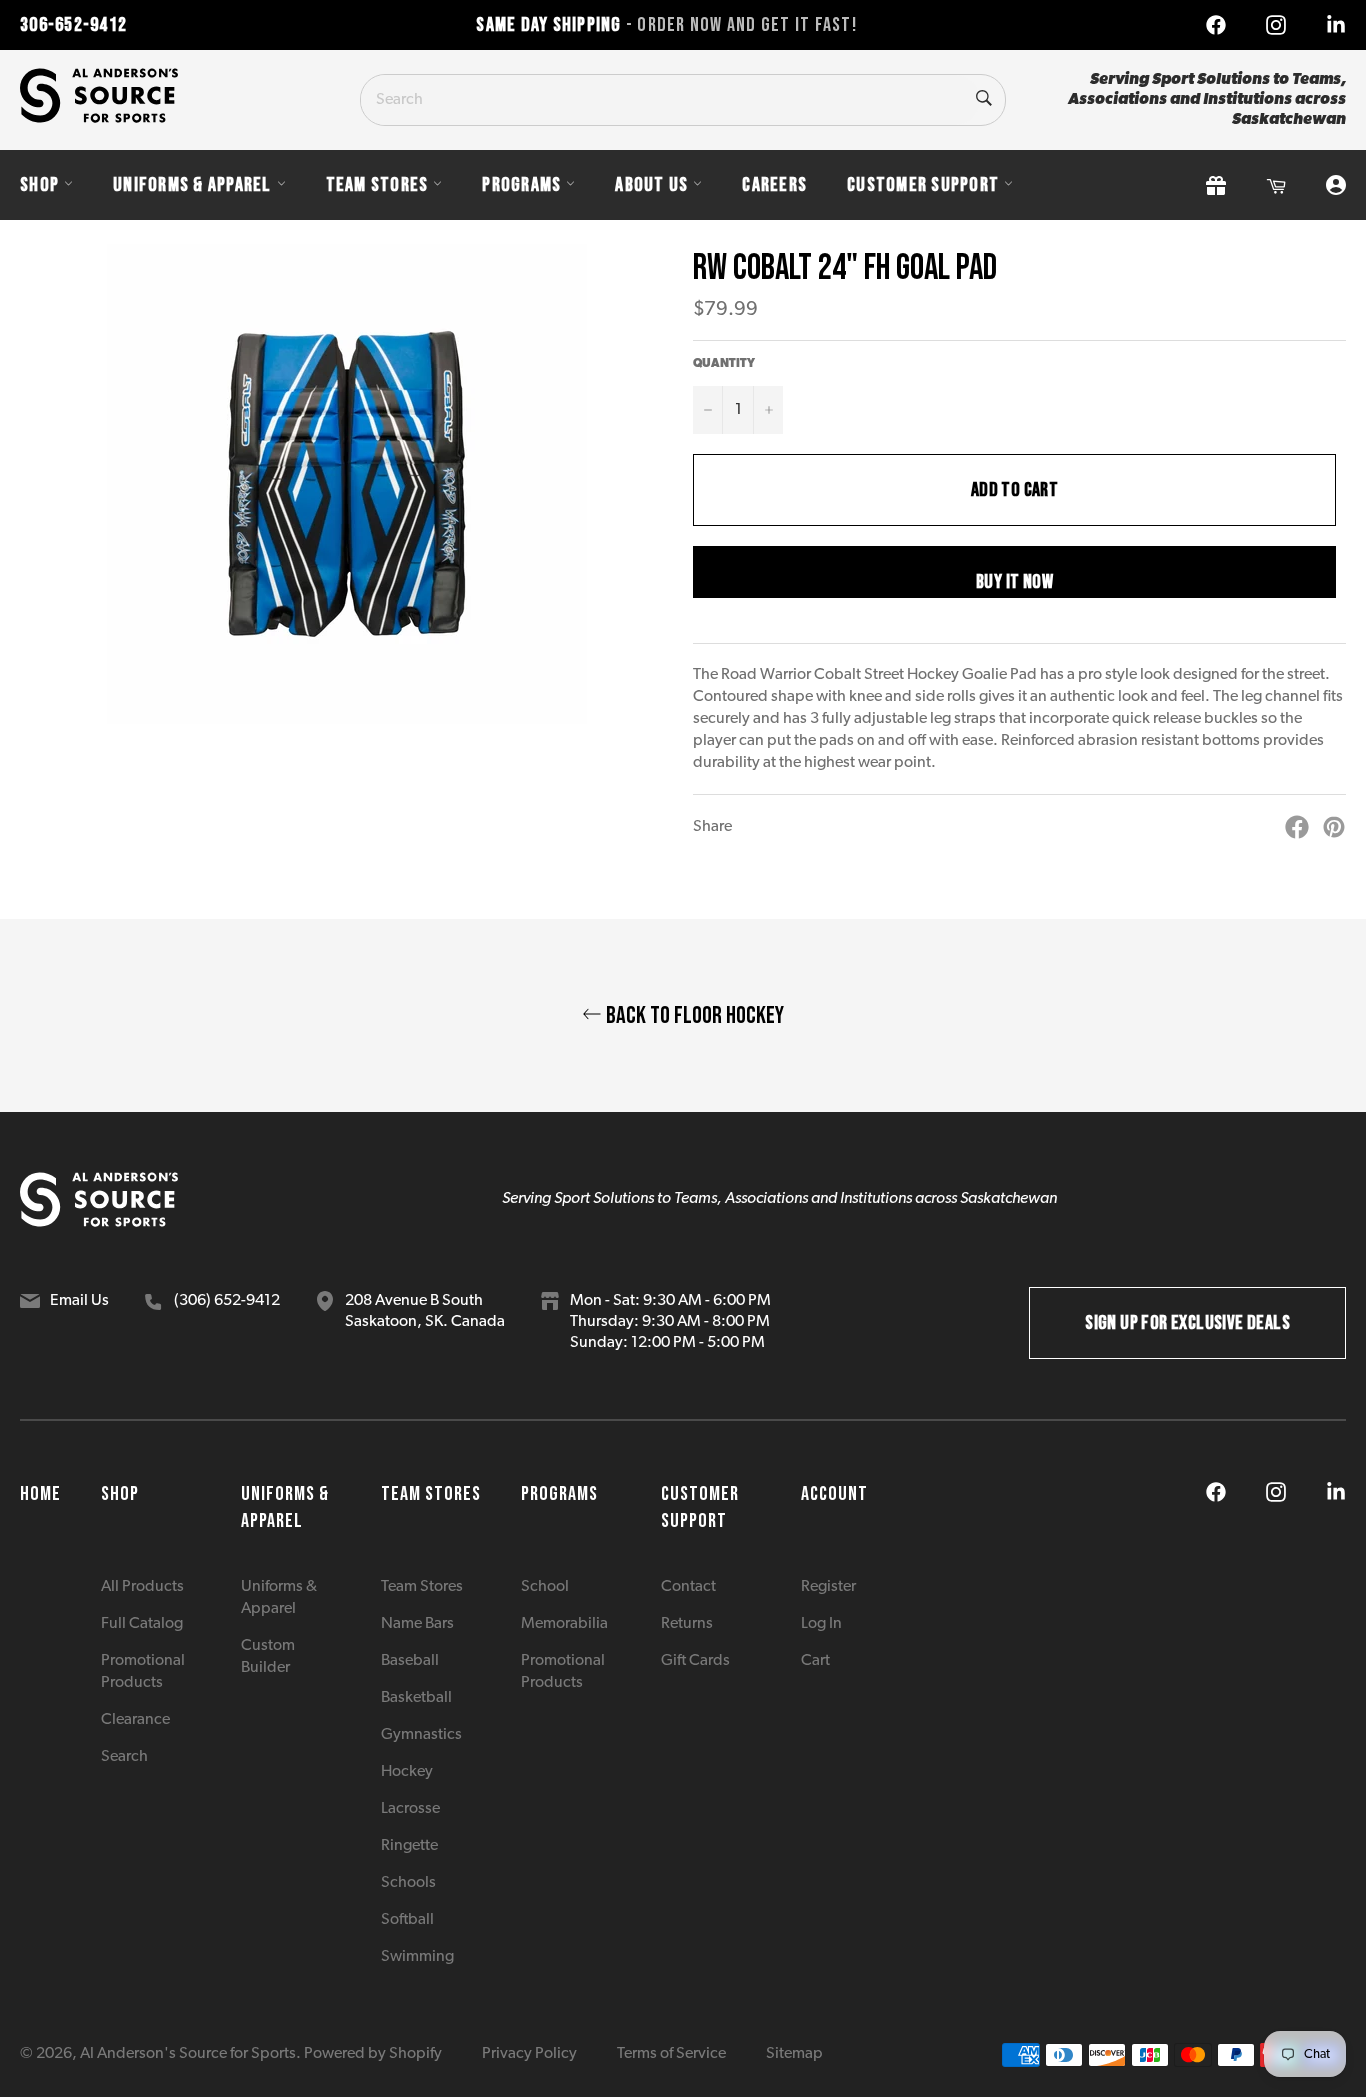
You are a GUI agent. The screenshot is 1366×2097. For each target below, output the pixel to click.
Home (40, 1494)
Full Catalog (142, 1624)
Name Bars (417, 1624)
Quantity (724, 364)
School (545, 1587)
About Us (651, 185)
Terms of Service (671, 2054)
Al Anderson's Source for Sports (188, 2054)
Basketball (416, 1698)
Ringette (409, 1846)
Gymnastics (421, 1735)
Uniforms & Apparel (192, 185)
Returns (687, 1624)
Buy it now (1014, 582)
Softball (407, 1920)
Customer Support (923, 185)
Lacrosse (410, 1809)
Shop (39, 185)
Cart (815, 1661)
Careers (774, 185)
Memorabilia (564, 1624)
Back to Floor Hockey (693, 1015)
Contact (688, 1587)
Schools (408, 1883)
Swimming (417, 1957)
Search (124, 1757)
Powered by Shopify (373, 2054)
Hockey (407, 1772)
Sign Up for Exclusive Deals (1187, 1323)
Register (828, 1587)
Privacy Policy (529, 2054)
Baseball (410, 1661)
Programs (521, 185)
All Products (142, 1587)
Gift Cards (695, 1661)
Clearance (135, 1720)
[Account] (1336, 185)
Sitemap (794, 2054)
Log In (821, 1624)
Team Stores (377, 185)
